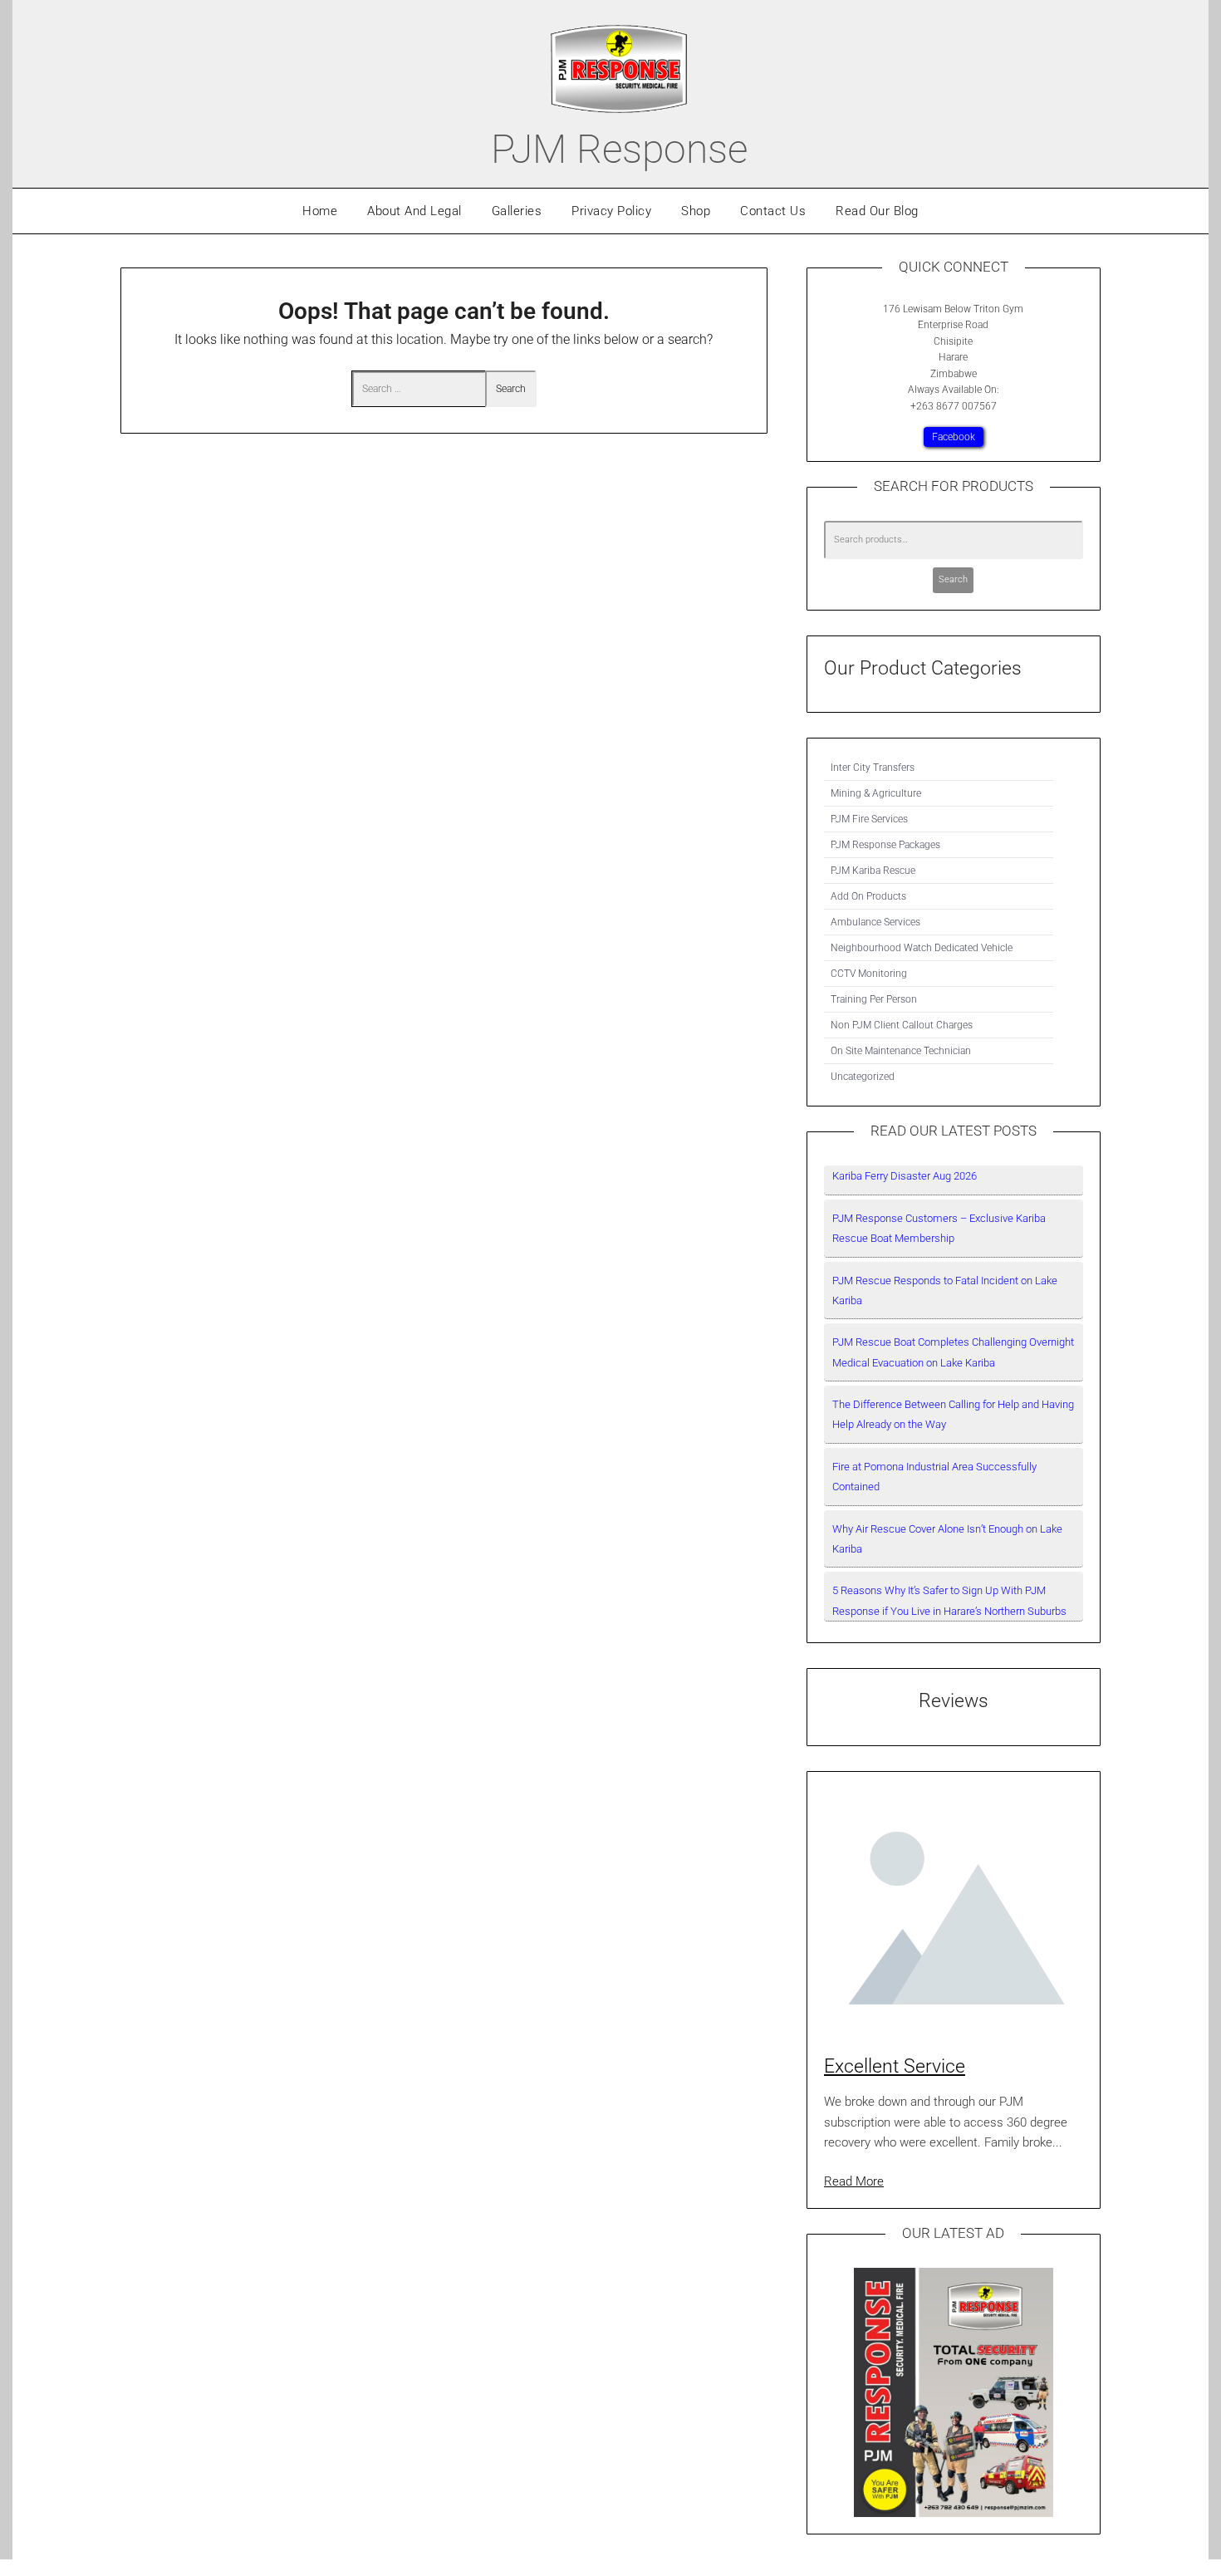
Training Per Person (874, 999)
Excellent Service (895, 2066)
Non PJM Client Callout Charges (902, 1025)
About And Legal (414, 211)
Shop (696, 211)
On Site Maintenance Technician (901, 1051)
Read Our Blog (877, 211)
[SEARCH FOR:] (419, 389)
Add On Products (868, 896)
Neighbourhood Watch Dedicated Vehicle (922, 948)
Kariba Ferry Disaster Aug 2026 (905, 1176)
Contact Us (773, 211)
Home (320, 211)
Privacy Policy (611, 211)
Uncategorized (863, 1077)
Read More (854, 2181)
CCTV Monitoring (869, 974)
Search (953, 579)
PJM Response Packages (885, 845)
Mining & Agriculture (876, 793)
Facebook (954, 437)
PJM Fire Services (869, 819)
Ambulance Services (875, 922)
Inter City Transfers (873, 768)
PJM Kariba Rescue (873, 871)
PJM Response (619, 149)
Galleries (517, 211)
